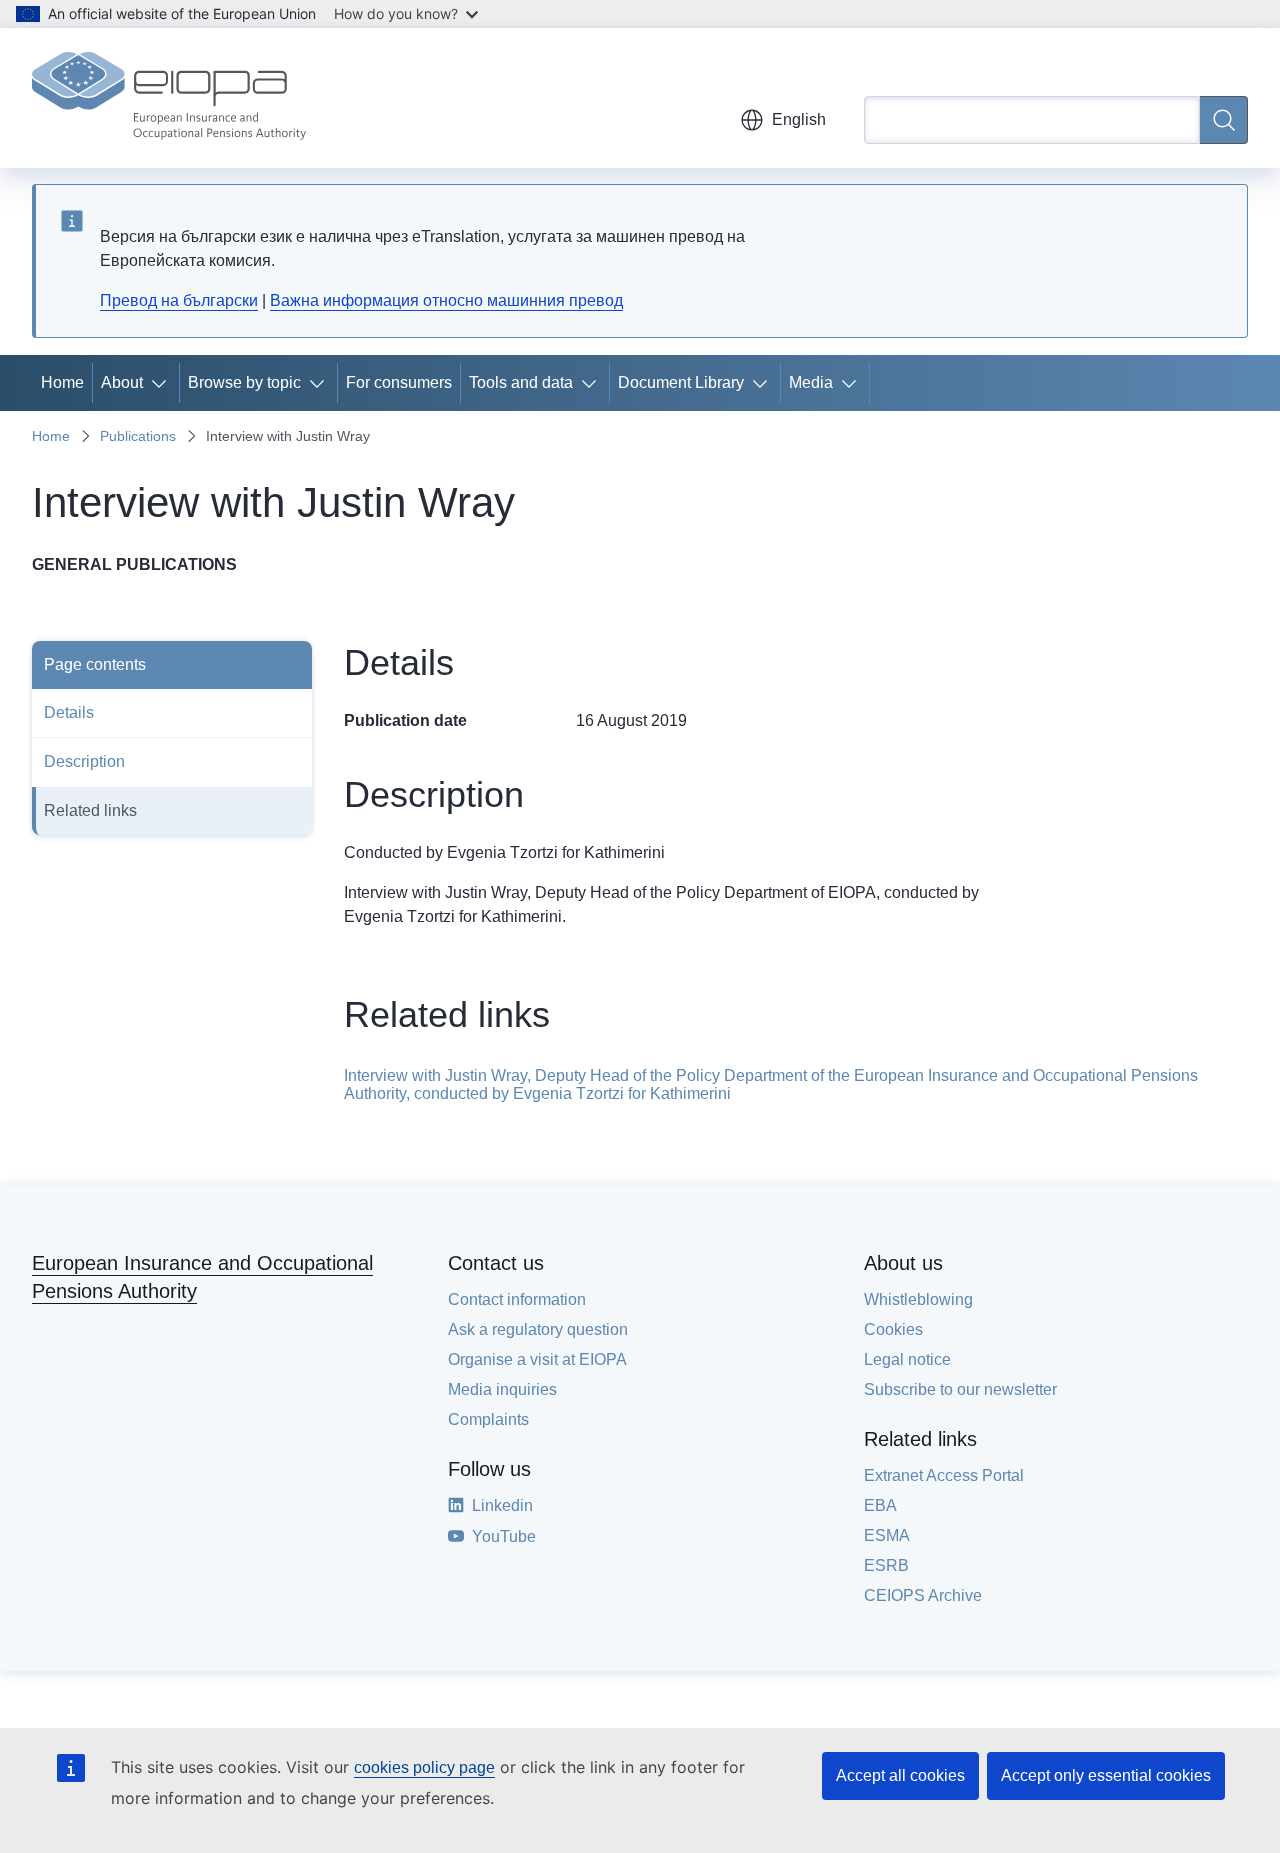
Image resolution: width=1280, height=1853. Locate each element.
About (122, 382)
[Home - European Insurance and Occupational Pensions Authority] (169, 98)
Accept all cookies (900, 1775)
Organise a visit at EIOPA (537, 1359)
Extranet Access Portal (944, 1475)
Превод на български (179, 300)
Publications (138, 436)
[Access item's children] (163, 383)
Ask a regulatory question (538, 1329)
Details (69, 712)
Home (62, 382)
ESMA (887, 1535)
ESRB (886, 1565)
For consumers (399, 382)
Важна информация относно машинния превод (446, 300)
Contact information (517, 1299)
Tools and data (521, 382)
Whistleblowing (918, 1299)
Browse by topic (244, 382)
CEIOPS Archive (923, 1595)
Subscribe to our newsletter (960, 1389)
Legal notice (907, 1359)
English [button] (799, 119)
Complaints (488, 1419)
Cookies (893, 1329)
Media (811, 382)
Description (84, 761)
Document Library (681, 382)
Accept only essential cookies (1106, 1775)
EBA (880, 1505)
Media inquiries (502, 1389)
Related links (90, 810)
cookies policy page (424, 1767)
